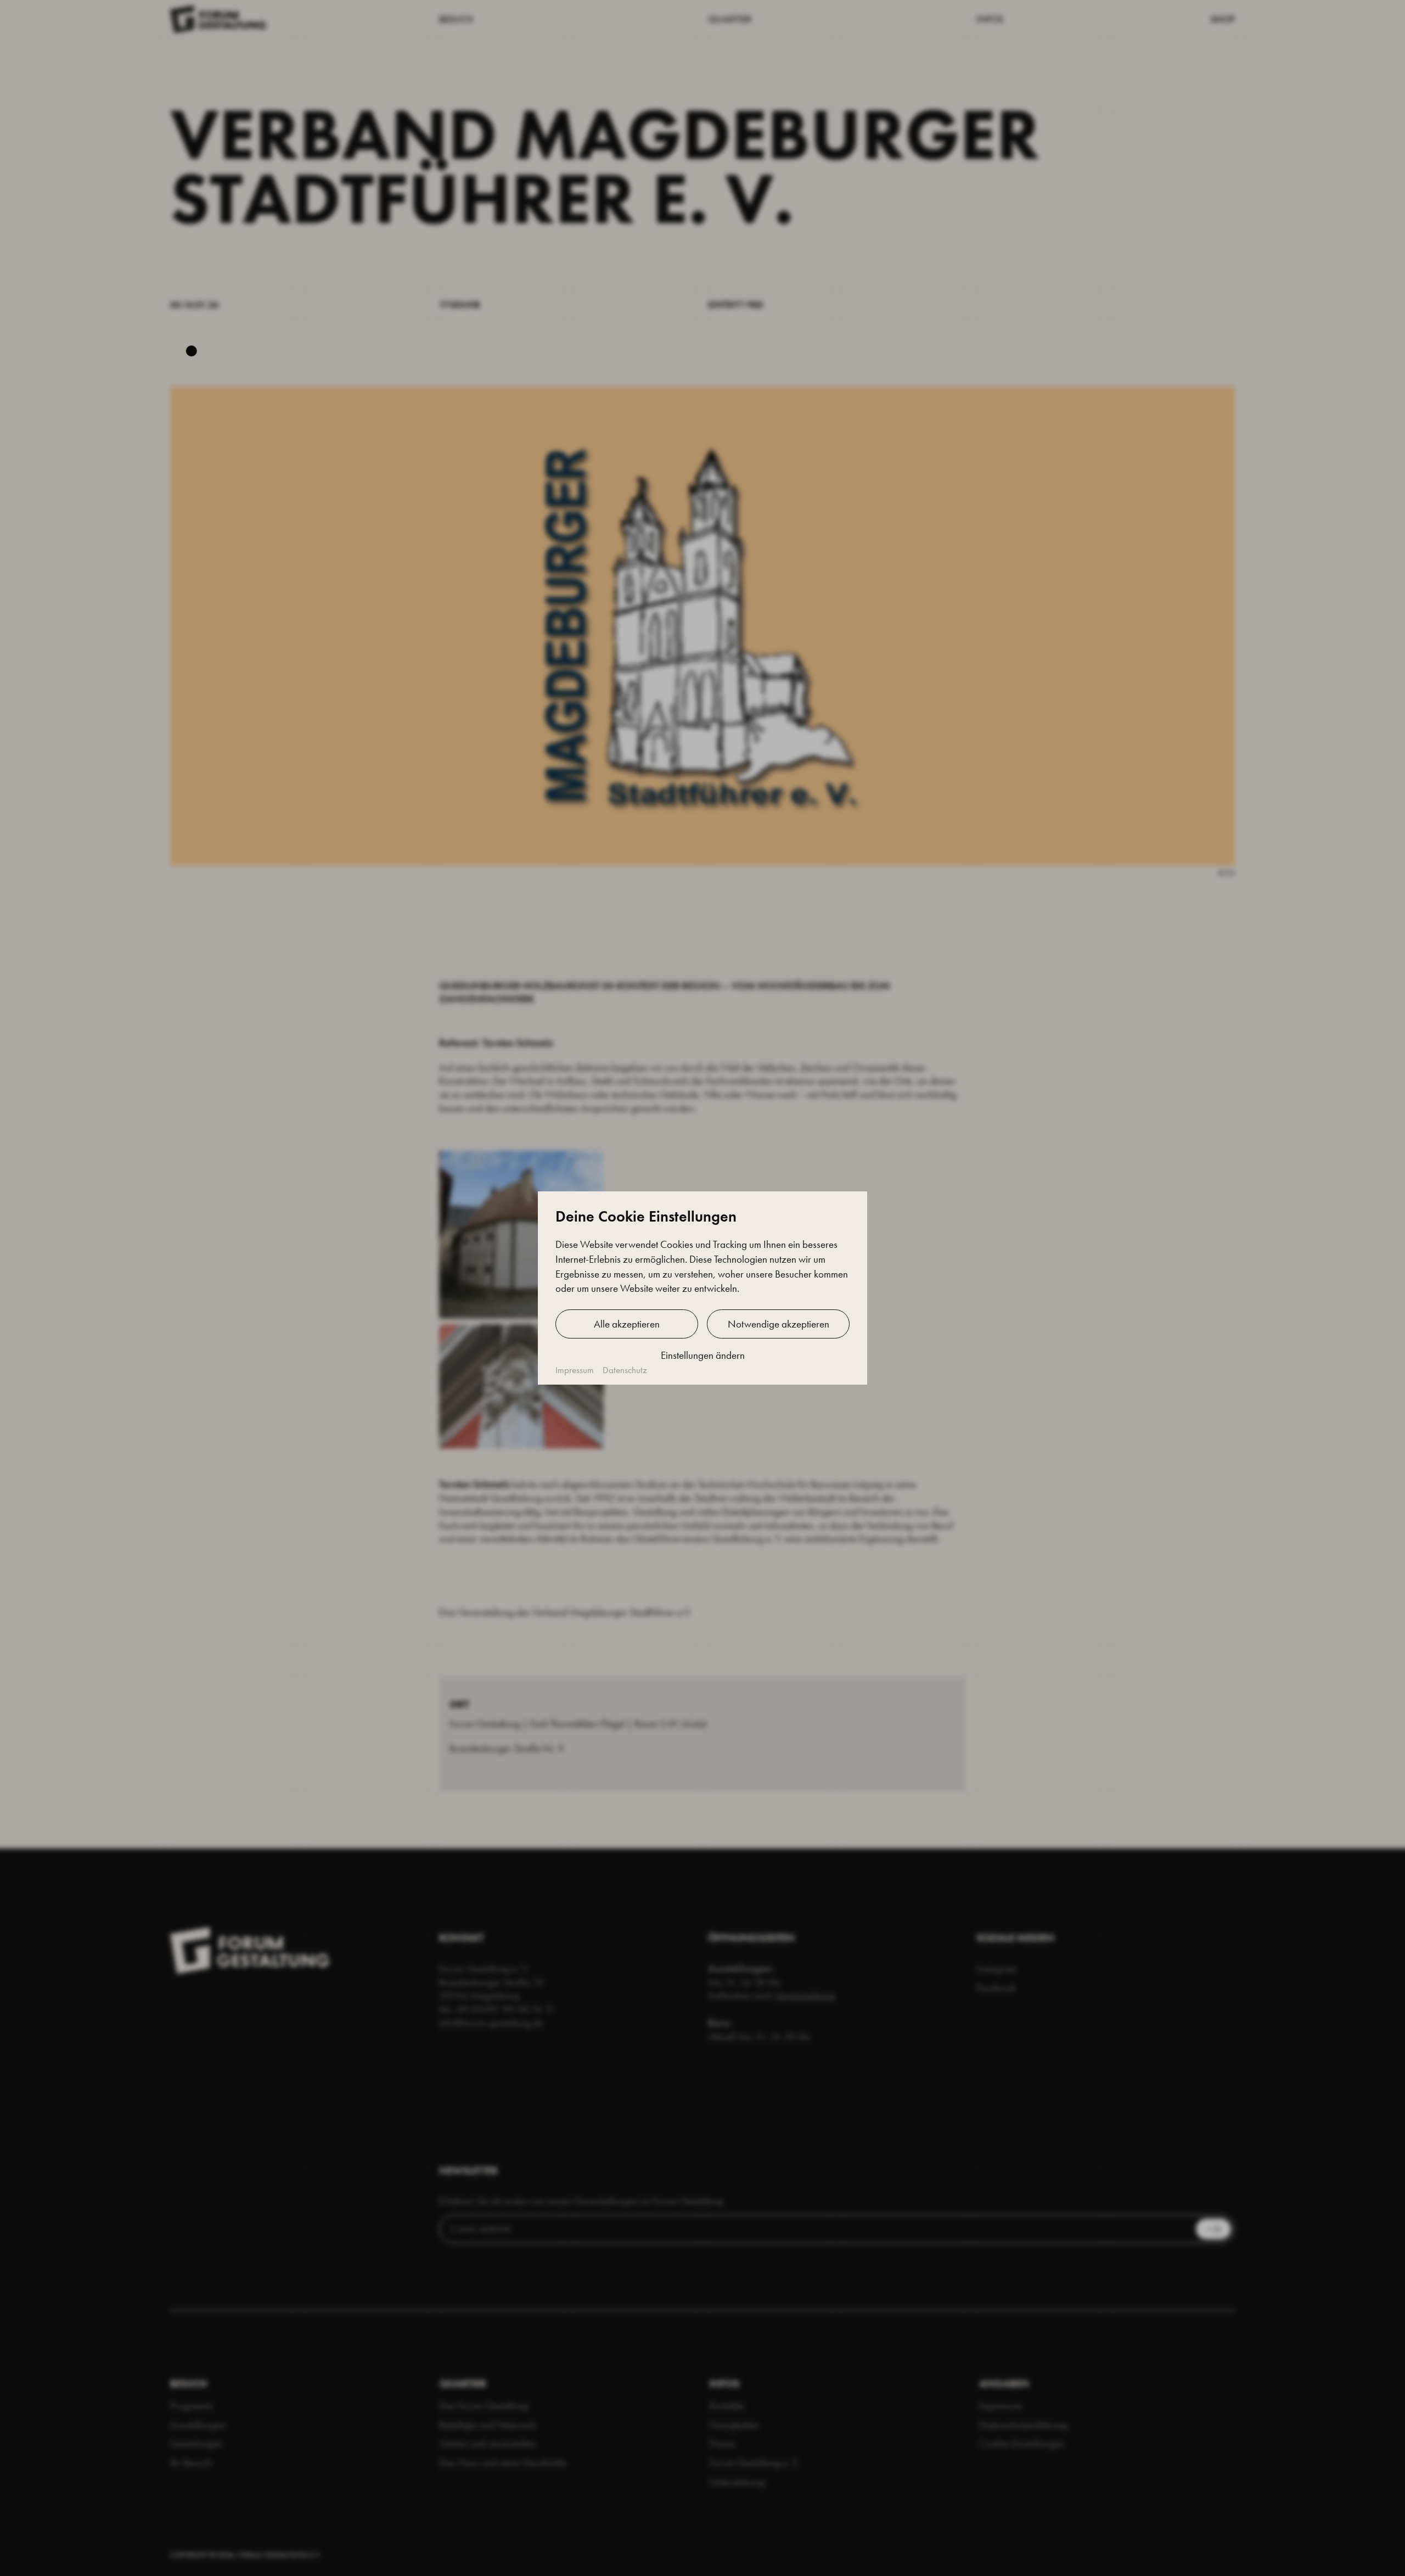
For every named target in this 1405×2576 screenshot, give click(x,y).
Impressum (575, 1370)
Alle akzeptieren (627, 1324)
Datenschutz (625, 1370)
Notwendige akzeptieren (779, 1324)
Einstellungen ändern (703, 1355)
